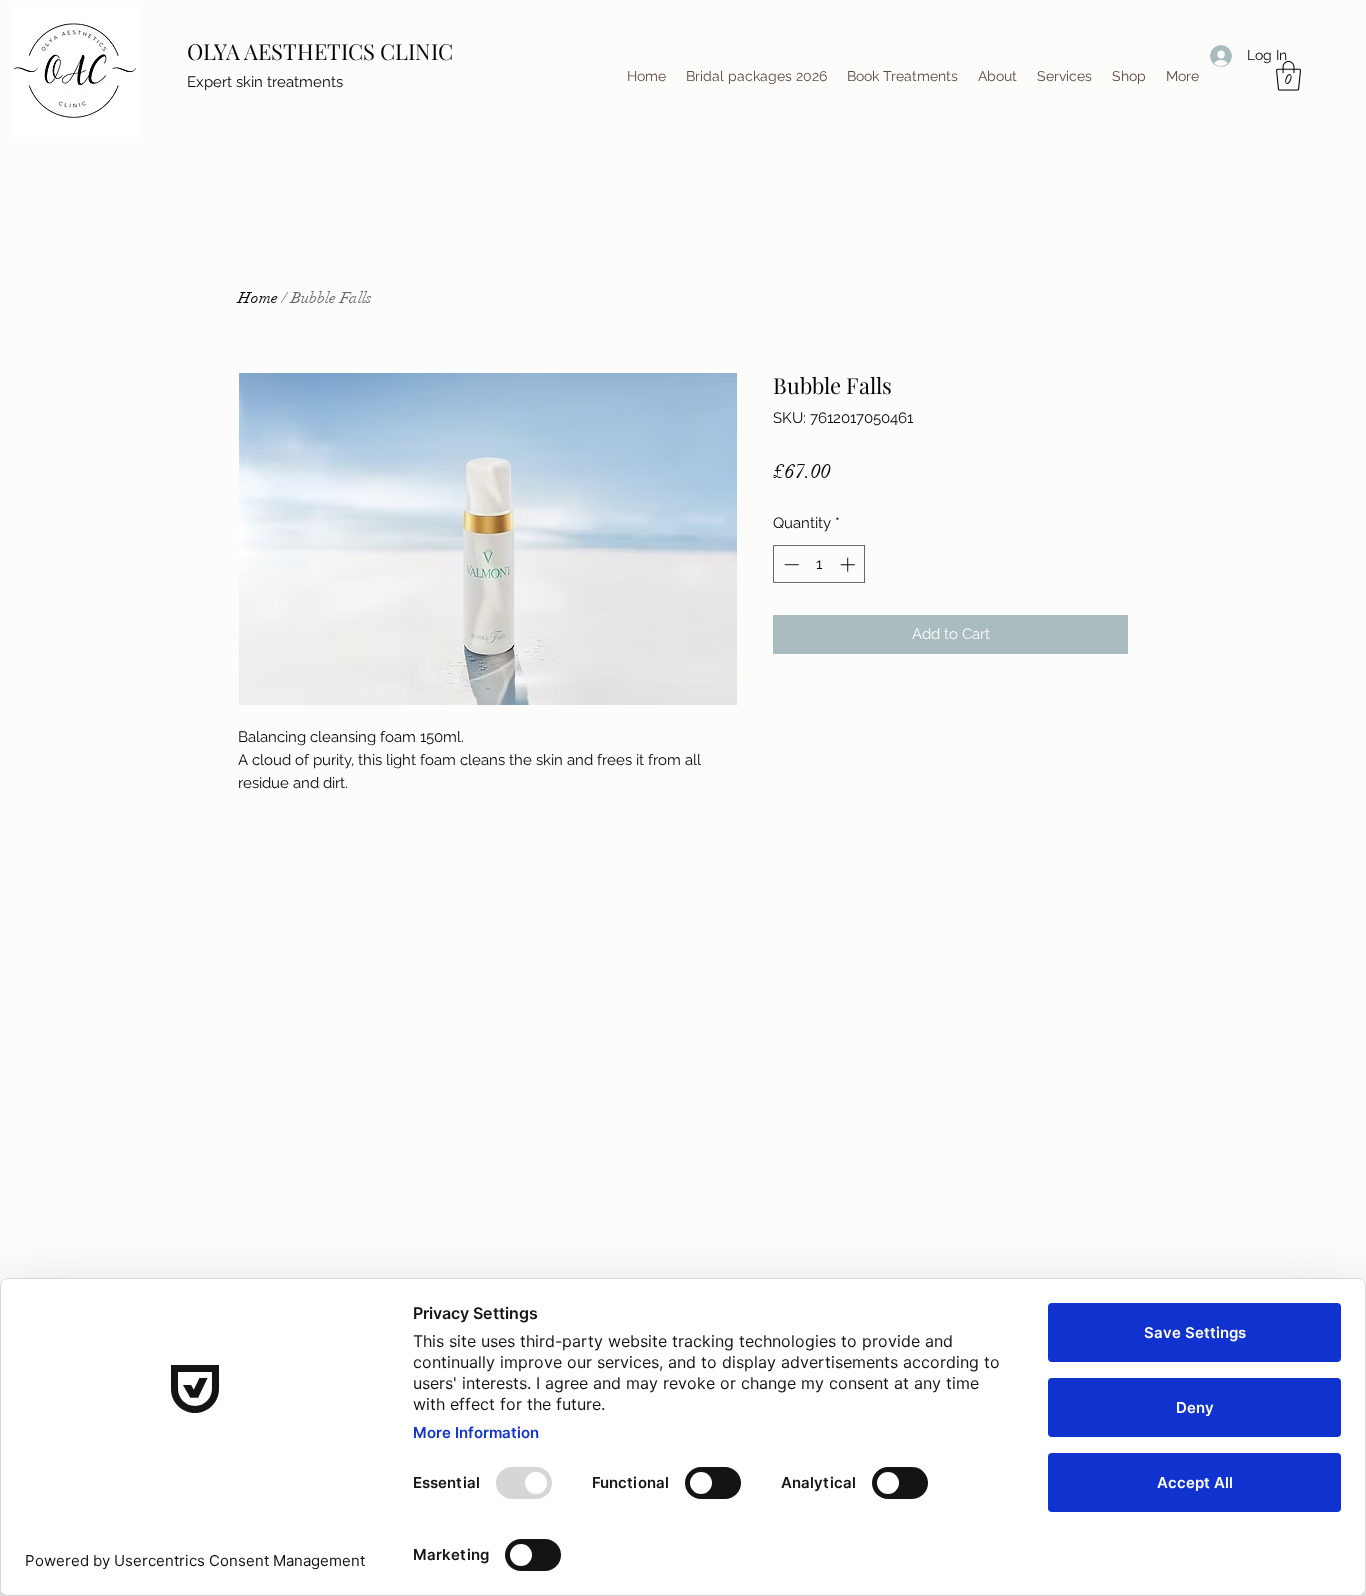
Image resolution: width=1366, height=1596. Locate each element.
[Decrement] (789, 564)
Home (258, 298)
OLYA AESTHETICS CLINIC (320, 51)
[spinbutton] (819, 564)
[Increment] (849, 564)
